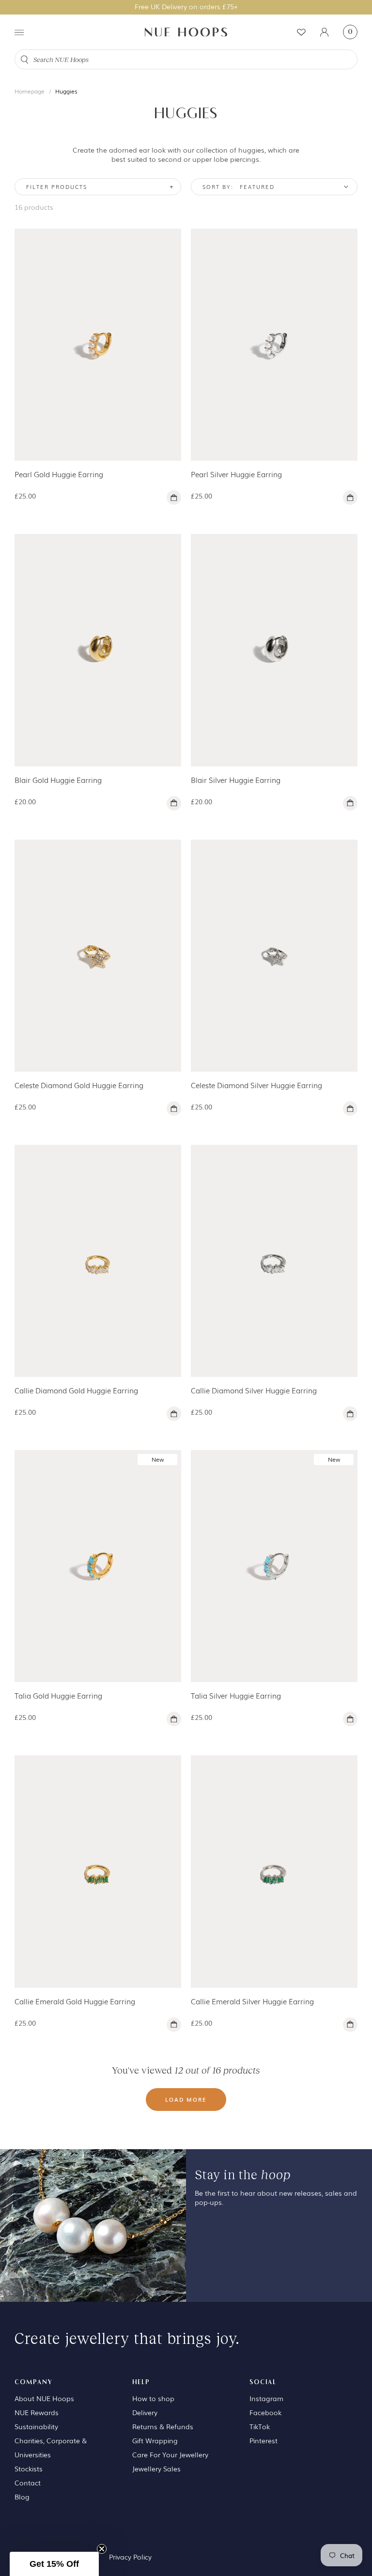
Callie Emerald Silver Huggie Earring (252, 2001)
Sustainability (36, 2426)
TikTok (260, 2426)
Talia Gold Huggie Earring (58, 1695)
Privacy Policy (130, 2557)
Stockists (29, 2468)
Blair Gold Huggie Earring (58, 780)
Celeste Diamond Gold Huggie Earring (79, 1085)
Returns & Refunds (163, 2426)
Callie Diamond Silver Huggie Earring (254, 1390)
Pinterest (263, 2440)
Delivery (145, 2412)
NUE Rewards (37, 2412)
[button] (54, 2564)
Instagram (266, 2398)
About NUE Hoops (44, 2398)
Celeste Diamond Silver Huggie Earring (256, 1085)
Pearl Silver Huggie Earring (236, 474)
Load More (186, 2099)
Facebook (265, 2412)
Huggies (66, 91)
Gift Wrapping (155, 2440)
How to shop (153, 2398)
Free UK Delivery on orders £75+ (186, 6)
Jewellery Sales (156, 2468)
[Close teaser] (102, 2549)
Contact (28, 2482)
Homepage (30, 91)
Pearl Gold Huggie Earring (59, 474)
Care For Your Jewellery (170, 2454)
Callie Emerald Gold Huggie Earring (75, 2001)
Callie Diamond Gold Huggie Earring (76, 1390)
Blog (22, 2497)
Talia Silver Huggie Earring (236, 1695)
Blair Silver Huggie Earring (236, 780)
